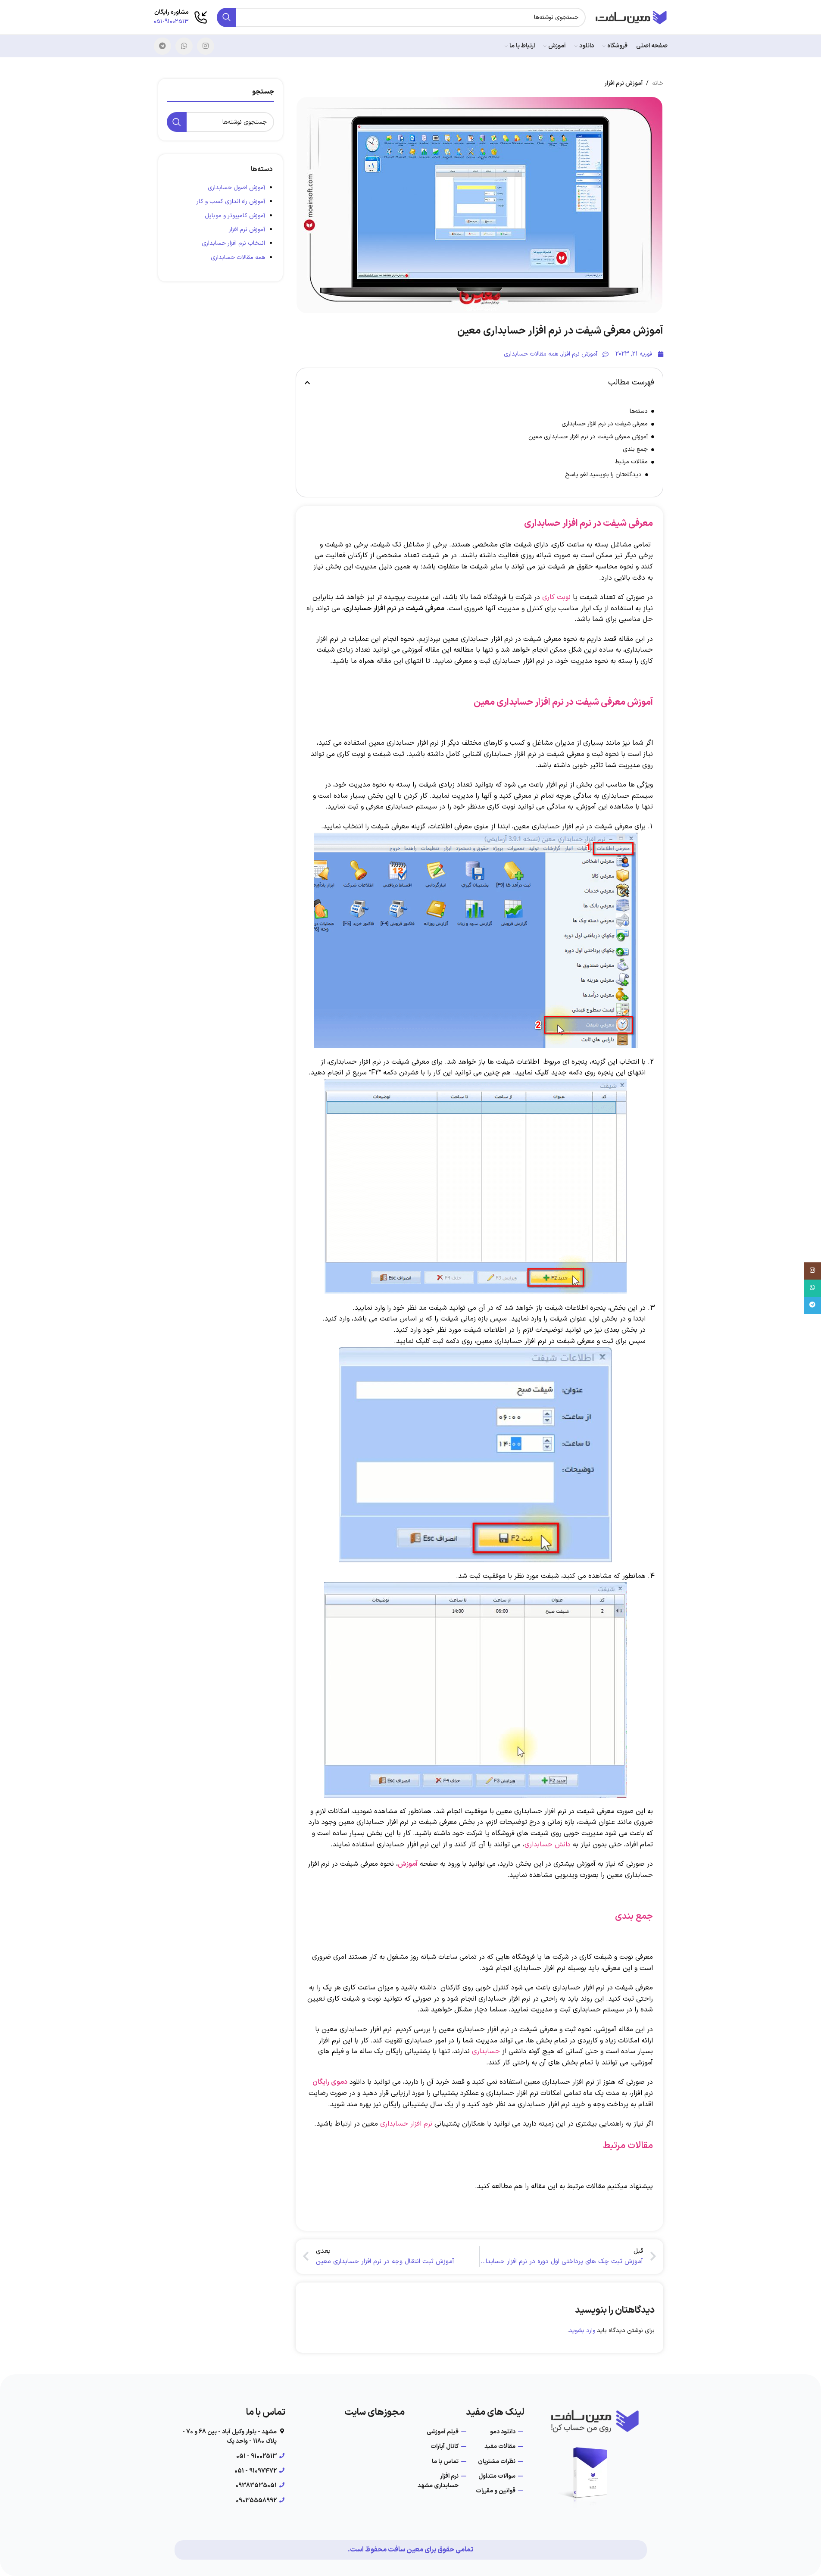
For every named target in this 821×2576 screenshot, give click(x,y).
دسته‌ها (639, 411)
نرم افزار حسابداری (406, 2124)
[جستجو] (226, 17)
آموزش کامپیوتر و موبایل (235, 216)
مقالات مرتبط (631, 462)
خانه (658, 83)
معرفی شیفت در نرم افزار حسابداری (605, 424)
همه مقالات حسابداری (238, 258)
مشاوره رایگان (172, 12)
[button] (307, 383)
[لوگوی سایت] (631, 17)
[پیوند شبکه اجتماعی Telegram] (162, 46)
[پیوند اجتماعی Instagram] (206, 46)
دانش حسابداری (548, 1845)
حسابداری (486, 2051)
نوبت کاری (556, 597)
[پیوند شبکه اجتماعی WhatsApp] (184, 46)
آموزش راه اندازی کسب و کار (231, 201)
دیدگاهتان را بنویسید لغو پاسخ (603, 475)
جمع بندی (635, 449)
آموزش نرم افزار (247, 229)
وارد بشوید (582, 2331)
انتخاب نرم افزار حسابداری (233, 243)
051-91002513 (171, 22)
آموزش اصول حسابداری (236, 188)
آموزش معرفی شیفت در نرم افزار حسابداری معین (588, 437)
